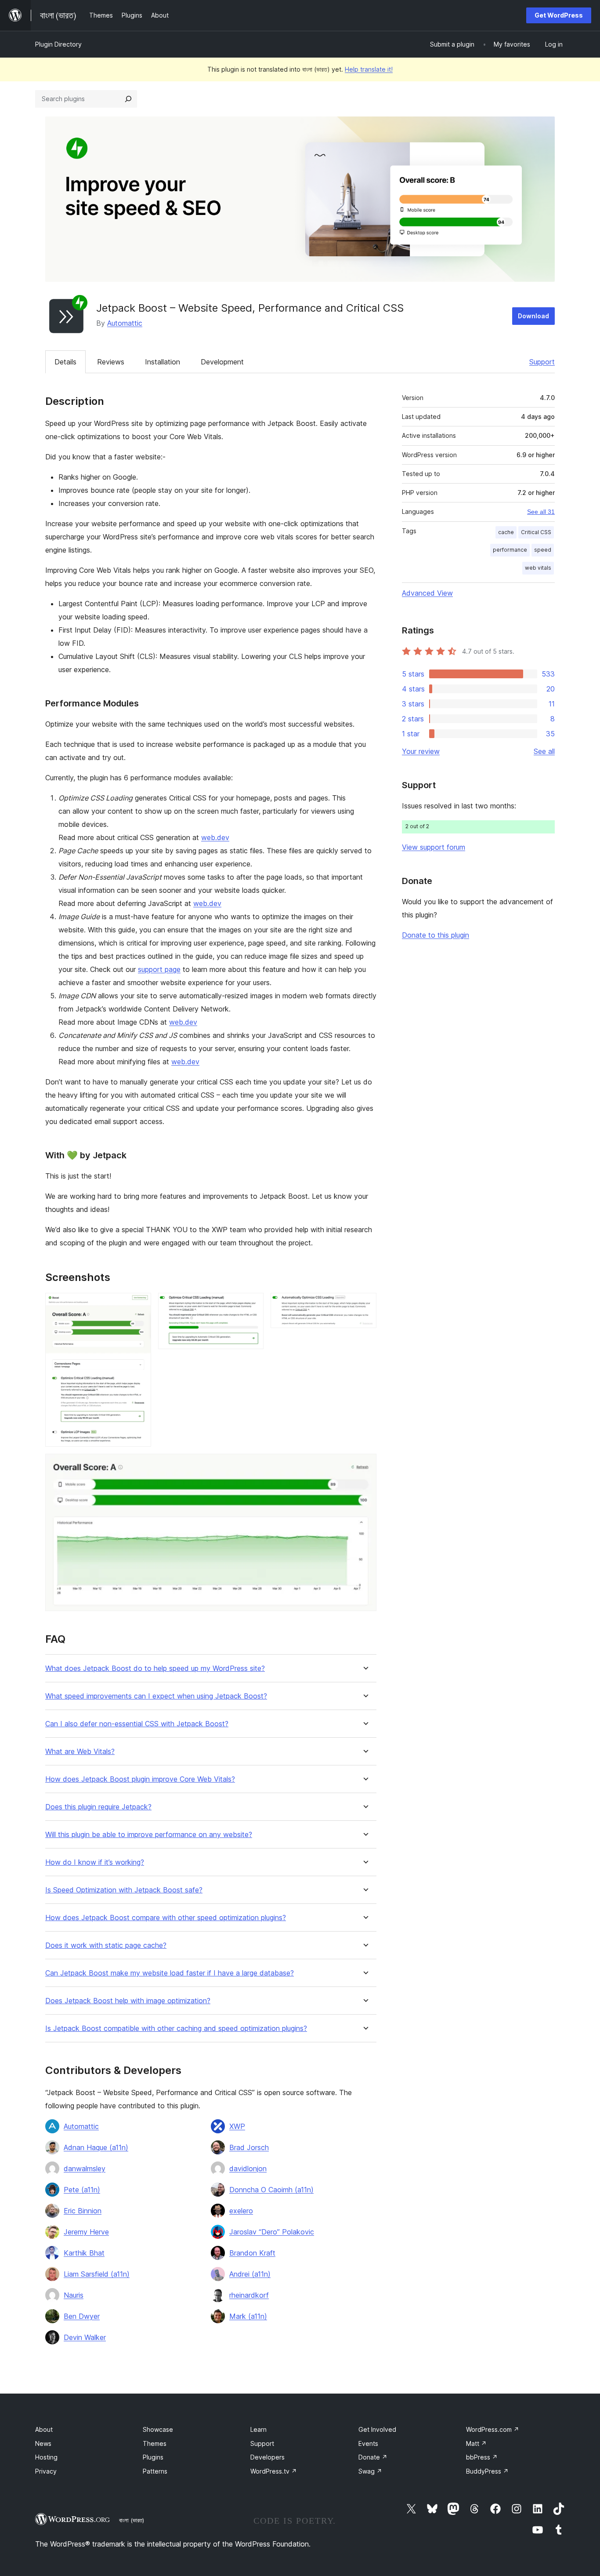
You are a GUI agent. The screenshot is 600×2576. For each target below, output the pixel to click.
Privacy (46, 2471)
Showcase (158, 2429)
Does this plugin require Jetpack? (98, 1807)
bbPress (482, 2457)
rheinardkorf (249, 2295)
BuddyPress (487, 2471)
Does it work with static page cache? (106, 1945)
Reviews (111, 362)
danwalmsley (85, 2168)
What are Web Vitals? (80, 1752)
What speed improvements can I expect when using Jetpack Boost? (156, 1696)
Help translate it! (369, 69)
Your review (421, 751)
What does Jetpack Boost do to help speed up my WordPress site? (155, 1668)
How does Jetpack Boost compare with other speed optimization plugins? (166, 1918)
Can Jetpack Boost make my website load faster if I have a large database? (170, 1973)
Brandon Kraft (252, 2253)
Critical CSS (536, 532)
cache (506, 532)
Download (533, 316)
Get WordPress (559, 15)
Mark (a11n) (248, 2316)
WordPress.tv (274, 2471)
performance (510, 550)
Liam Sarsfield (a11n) (97, 2274)
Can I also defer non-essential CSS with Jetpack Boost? (137, 1724)
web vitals (538, 568)
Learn (258, 2429)
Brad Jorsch (249, 2147)
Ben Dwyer (82, 2316)
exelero (241, 2211)
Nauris (74, 2295)
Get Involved (377, 2429)
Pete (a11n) (82, 2190)
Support (542, 362)
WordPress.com (493, 2429)
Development (222, 362)
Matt (476, 2443)
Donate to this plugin (436, 935)
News (43, 2443)
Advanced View (427, 593)
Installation (163, 362)
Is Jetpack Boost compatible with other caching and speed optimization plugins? (176, 2028)
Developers (267, 2457)
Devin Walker (85, 2337)
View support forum (434, 847)
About (44, 2429)
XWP (237, 2126)
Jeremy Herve (86, 2232)
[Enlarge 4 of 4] (365, 1466)
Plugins (153, 2457)
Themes (155, 2443)
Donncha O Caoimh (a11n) (271, 2190)
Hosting (46, 2457)
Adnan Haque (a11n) (96, 2147)
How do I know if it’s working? (95, 1862)
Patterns (155, 2471)
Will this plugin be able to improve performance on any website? (149, 1835)
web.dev (215, 837)
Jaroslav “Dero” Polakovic (272, 2232)
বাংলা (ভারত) (132, 2520)
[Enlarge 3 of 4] (365, 1305)
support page (159, 969)
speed (543, 550)
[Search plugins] (128, 99)
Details (65, 362)
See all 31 (541, 512)
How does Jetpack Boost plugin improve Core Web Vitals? (140, 1779)
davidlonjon (248, 2168)
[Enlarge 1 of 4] (139, 1305)
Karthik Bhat (84, 2253)
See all (544, 751)
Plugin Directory (58, 44)
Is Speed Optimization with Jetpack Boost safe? (124, 1890)
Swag (370, 2471)
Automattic (125, 323)
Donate (373, 2457)
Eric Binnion (83, 2211)
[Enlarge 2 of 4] (252, 1305)
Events (368, 2443)
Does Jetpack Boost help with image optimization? (128, 2001)
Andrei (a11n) (250, 2274)
